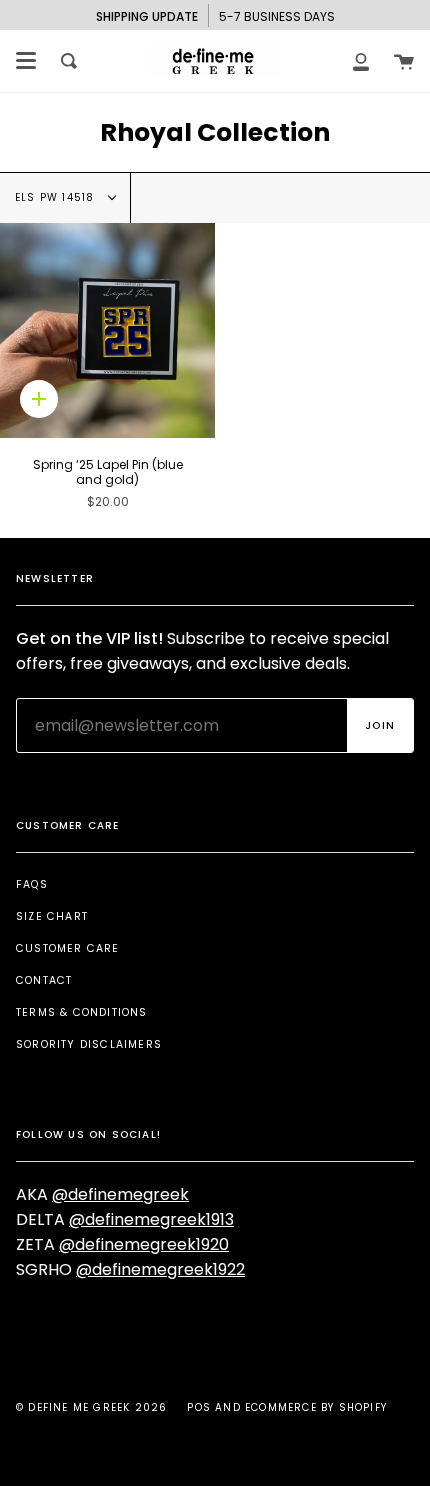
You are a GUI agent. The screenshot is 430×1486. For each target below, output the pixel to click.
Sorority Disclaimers (89, 1044)
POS (199, 1407)
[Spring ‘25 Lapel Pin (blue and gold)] (107, 330)
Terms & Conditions (82, 1012)
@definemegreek (120, 1194)
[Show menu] (26, 61)
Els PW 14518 (57, 197)
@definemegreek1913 (151, 1219)
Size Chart (52, 916)
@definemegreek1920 (144, 1244)
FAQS (32, 884)
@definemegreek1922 (160, 1269)
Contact (44, 980)
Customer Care (68, 948)
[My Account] (361, 61)
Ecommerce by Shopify (316, 1407)
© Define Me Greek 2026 (91, 1407)
